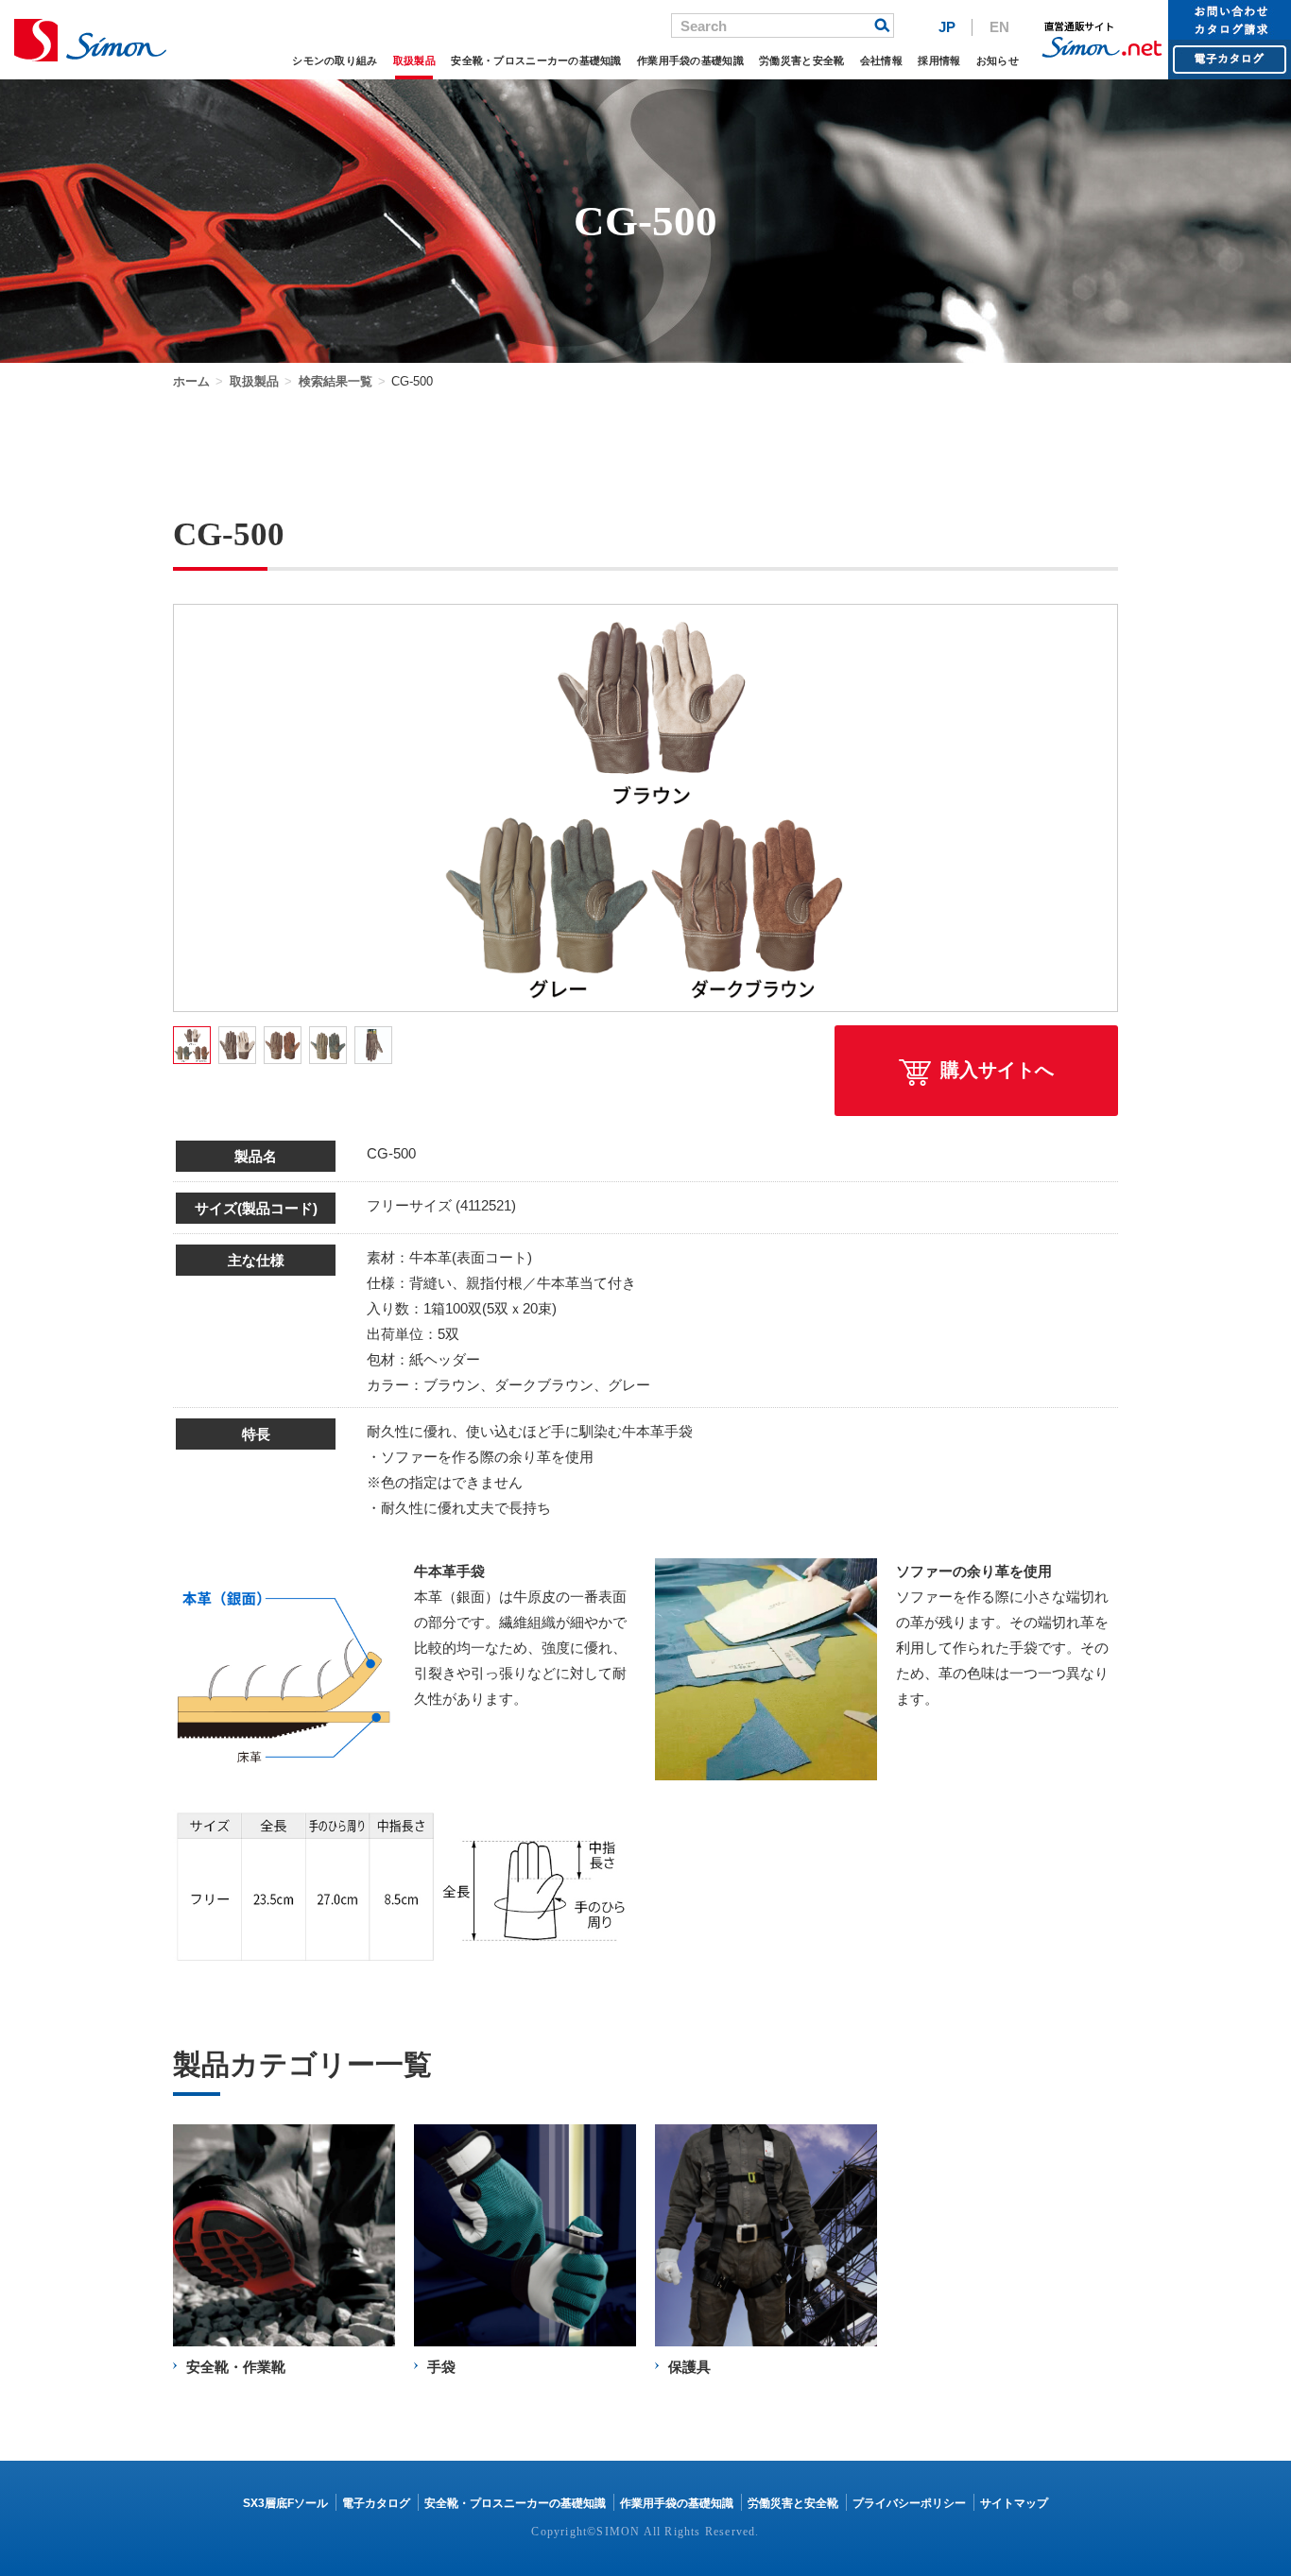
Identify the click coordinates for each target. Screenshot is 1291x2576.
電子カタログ (376, 2503)
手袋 (441, 2367)
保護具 (689, 2367)
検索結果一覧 (336, 381)
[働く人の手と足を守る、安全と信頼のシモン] (90, 40)
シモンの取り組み (335, 60)
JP (947, 27)
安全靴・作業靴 (236, 2367)
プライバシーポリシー (909, 2503)
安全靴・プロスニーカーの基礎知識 (536, 60)
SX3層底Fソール (285, 2503)
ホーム (191, 381)
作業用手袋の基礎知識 (690, 60)
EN (999, 27)
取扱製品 (414, 60)
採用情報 (939, 60)
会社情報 (881, 60)
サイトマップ (1014, 2503)
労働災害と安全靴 (801, 60)
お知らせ (998, 60)
